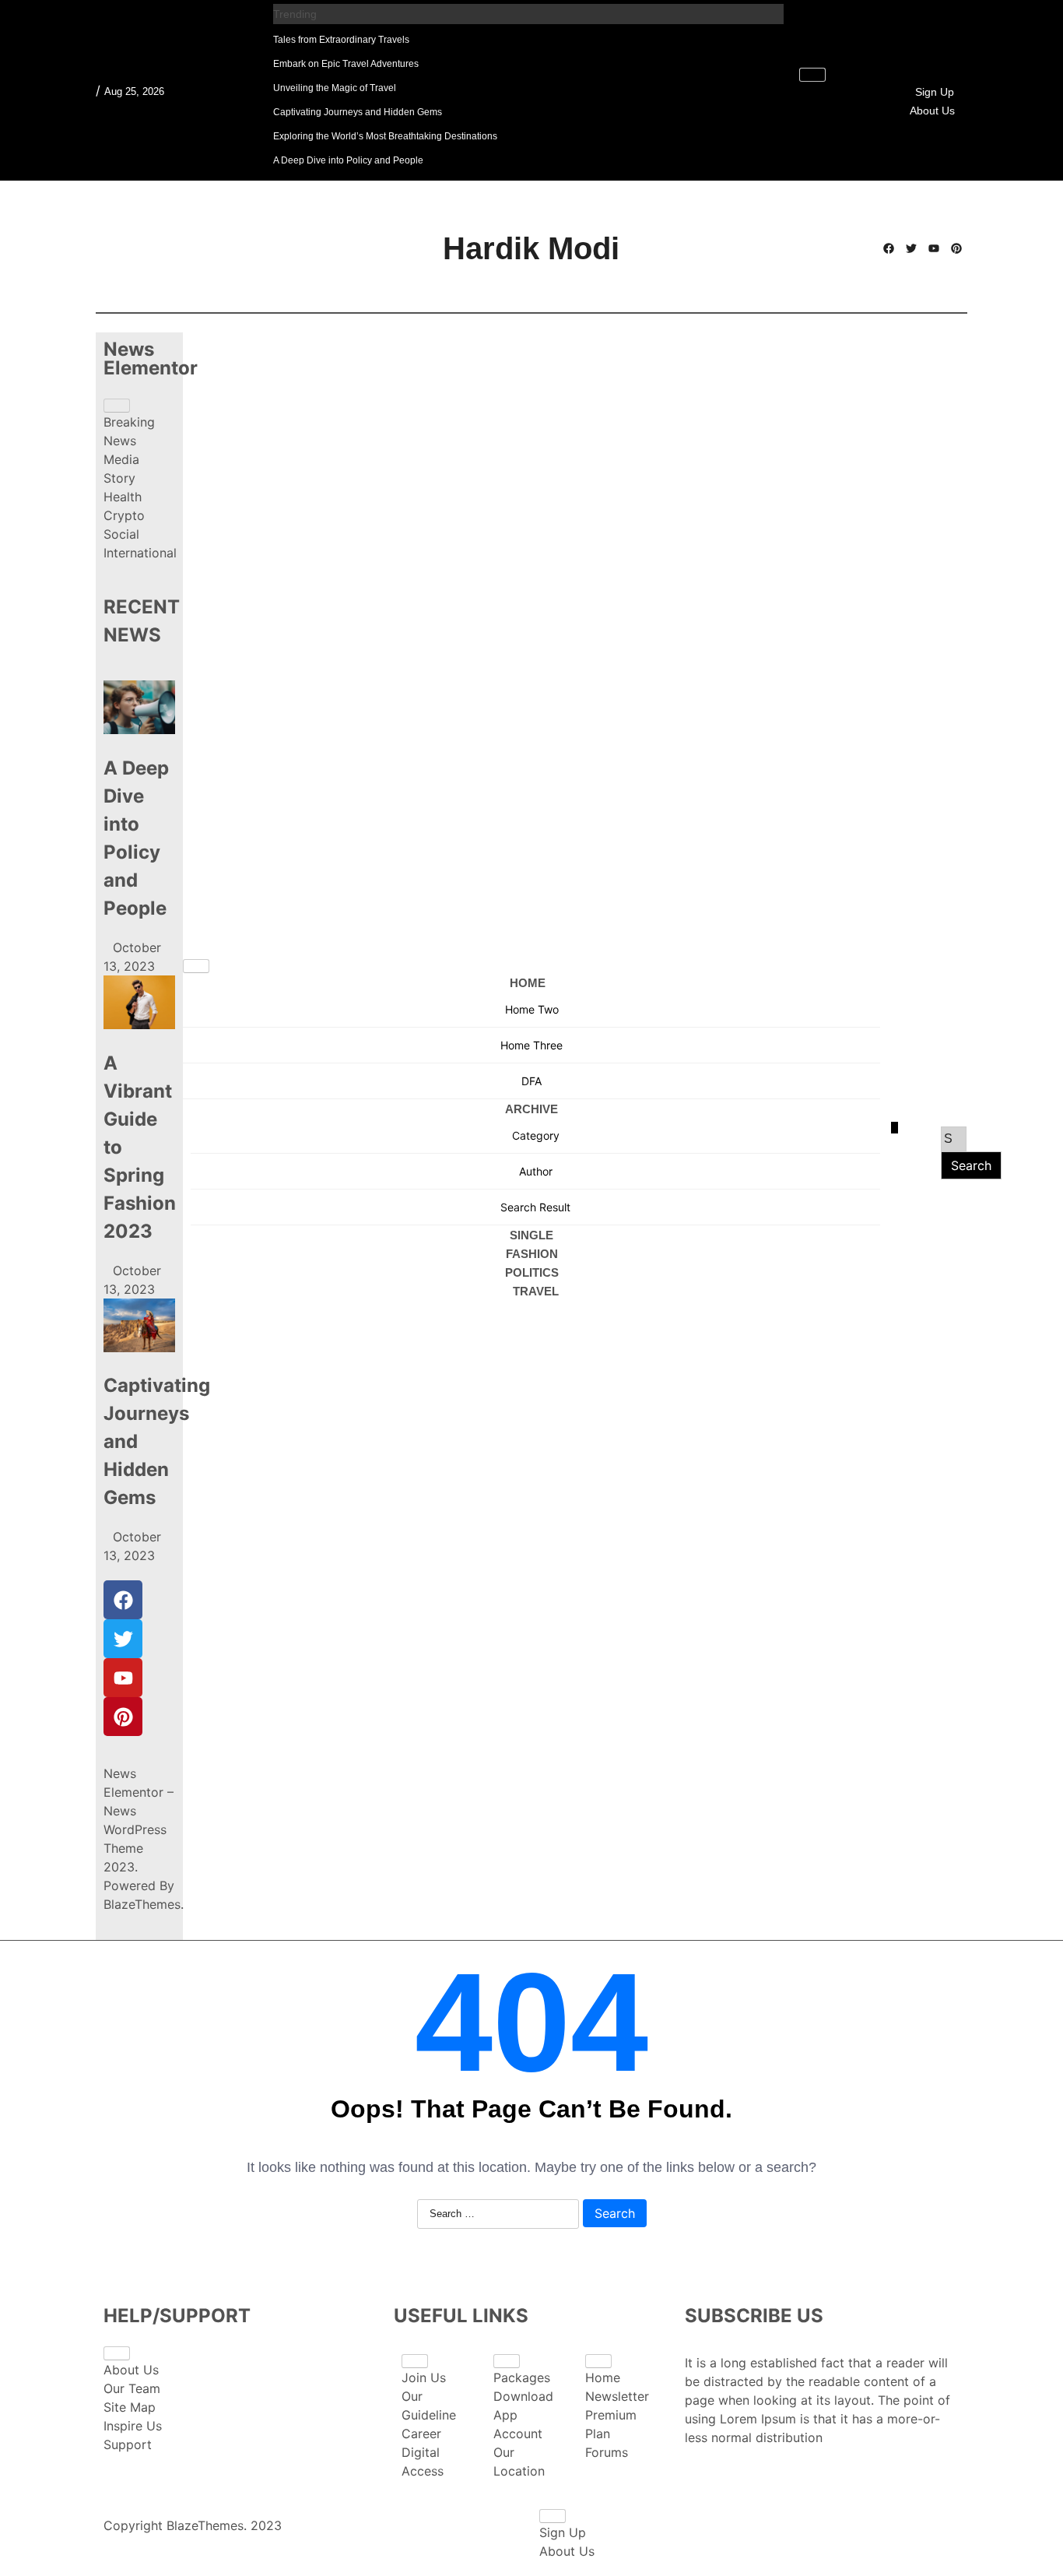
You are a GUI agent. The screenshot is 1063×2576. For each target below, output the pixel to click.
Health (123, 497)
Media (121, 459)
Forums (607, 2452)
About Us (932, 111)
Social (121, 534)
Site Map (130, 2407)
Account (518, 2434)
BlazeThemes (142, 1904)
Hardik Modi (531, 248)
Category (536, 1135)
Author (536, 1171)
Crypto (124, 515)
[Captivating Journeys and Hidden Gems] (139, 1328)
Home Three (531, 1045)
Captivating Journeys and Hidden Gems (358, 112)
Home (528, 983)
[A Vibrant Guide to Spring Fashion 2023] (139, 1005)
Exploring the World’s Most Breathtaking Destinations (385, 136)
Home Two (532, 1009)
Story (119, 478)
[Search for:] (954, 1139)
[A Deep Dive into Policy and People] (139, 710)
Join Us (424, 2377)
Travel (536, 1291)
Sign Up (935, 92)
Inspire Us (133, 2426)
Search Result (535, 1207)
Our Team (132, 2388)
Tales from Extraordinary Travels (341, 40)
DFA (531, 1081)
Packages (522, 2377)
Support (128, 2444)
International (140, 553)
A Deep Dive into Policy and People (348, 160)
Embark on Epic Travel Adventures (346, 64)
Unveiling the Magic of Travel (335, 88)
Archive (531, 1109)
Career (421, 2434)
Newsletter (617, 2396)
